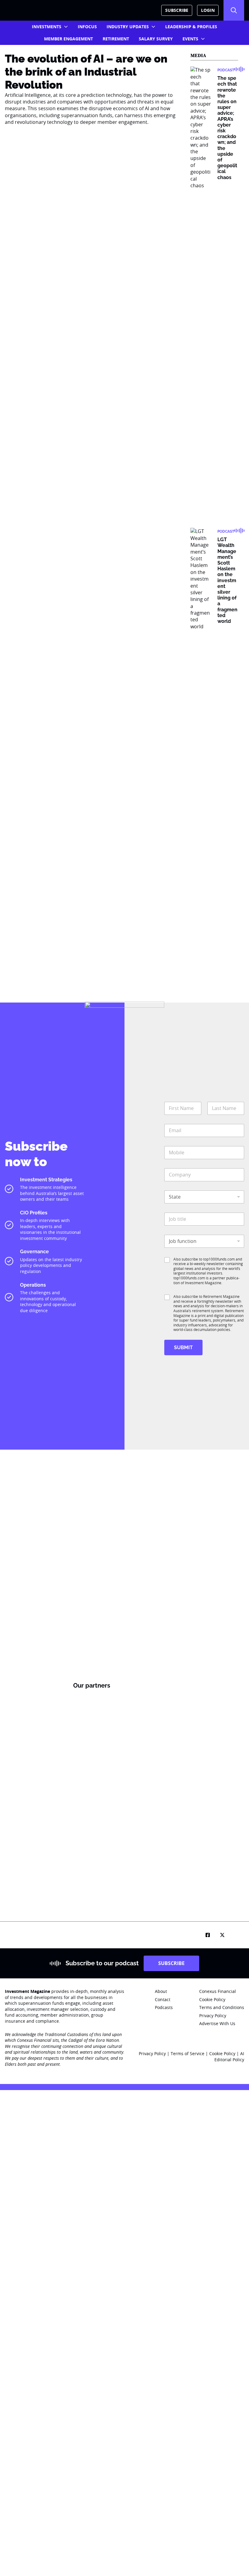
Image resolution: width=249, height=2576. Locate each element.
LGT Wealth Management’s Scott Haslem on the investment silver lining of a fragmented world (227, 580)
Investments (47, 27)
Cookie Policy (223, 2053)
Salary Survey (156, 39)
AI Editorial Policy (229, 2057)
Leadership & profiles (191, 27)
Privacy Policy (152, 2053)
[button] (234, 10)
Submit (183, 1347)
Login (208, 10)
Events (190, 39)
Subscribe (177, 10)
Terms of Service (188, 2053)
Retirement (116, 39)
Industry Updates (128, 27)
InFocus (87, 27)
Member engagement (68, 39)
